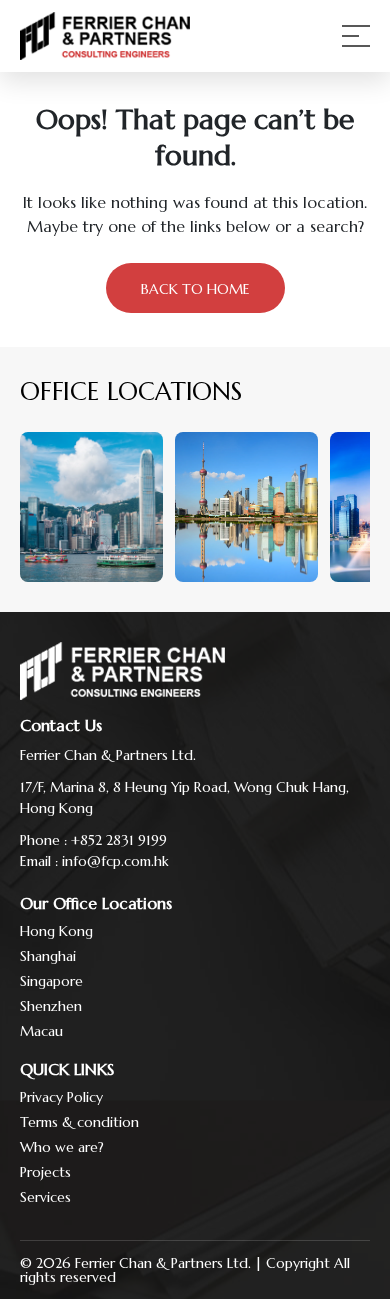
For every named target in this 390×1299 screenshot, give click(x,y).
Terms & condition (79, 1122)
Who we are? (62, 1147)
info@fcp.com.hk (115, 861)
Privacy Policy (61, 1097)
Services (45, 1197)
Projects (45, 1172)
